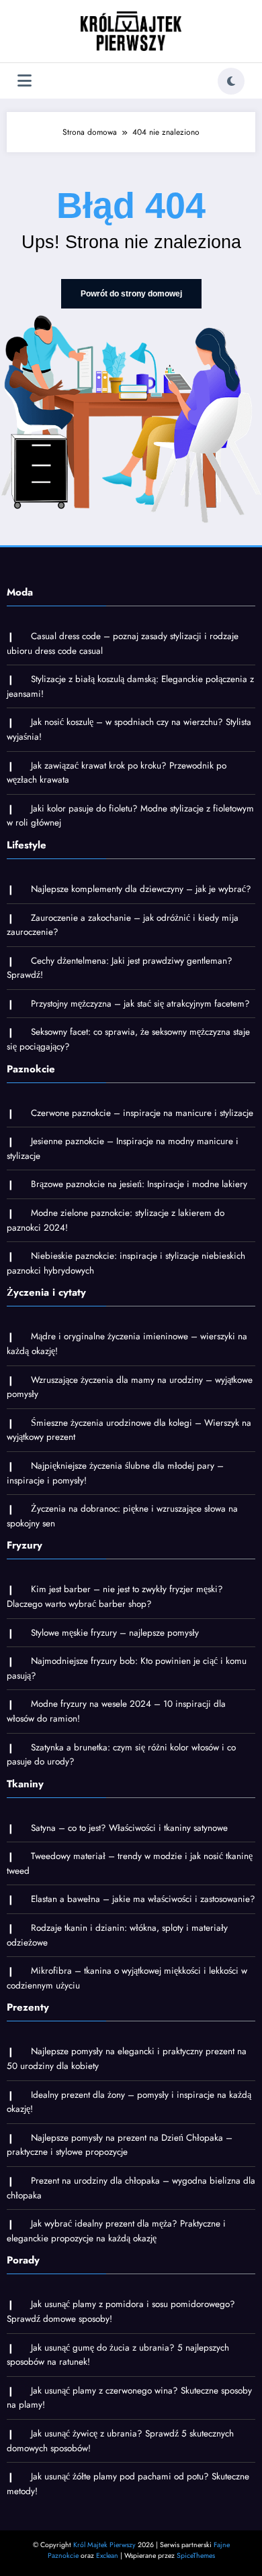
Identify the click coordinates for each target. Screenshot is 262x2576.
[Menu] (25, 81)
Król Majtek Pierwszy (104, 2545)
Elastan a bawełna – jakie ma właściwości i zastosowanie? (143, 1899)
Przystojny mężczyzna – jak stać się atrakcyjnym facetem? (140, 1004)
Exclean (107, 2556)
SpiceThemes (196, 2556)
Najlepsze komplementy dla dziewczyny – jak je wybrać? (141, 889)
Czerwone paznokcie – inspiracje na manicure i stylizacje (142, 1113)
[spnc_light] (231, 81)
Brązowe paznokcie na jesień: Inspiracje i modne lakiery (139, 1184)
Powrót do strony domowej (131, 294)
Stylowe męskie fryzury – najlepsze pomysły (115, 1633)
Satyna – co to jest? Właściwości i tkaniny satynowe (129, 1828)
